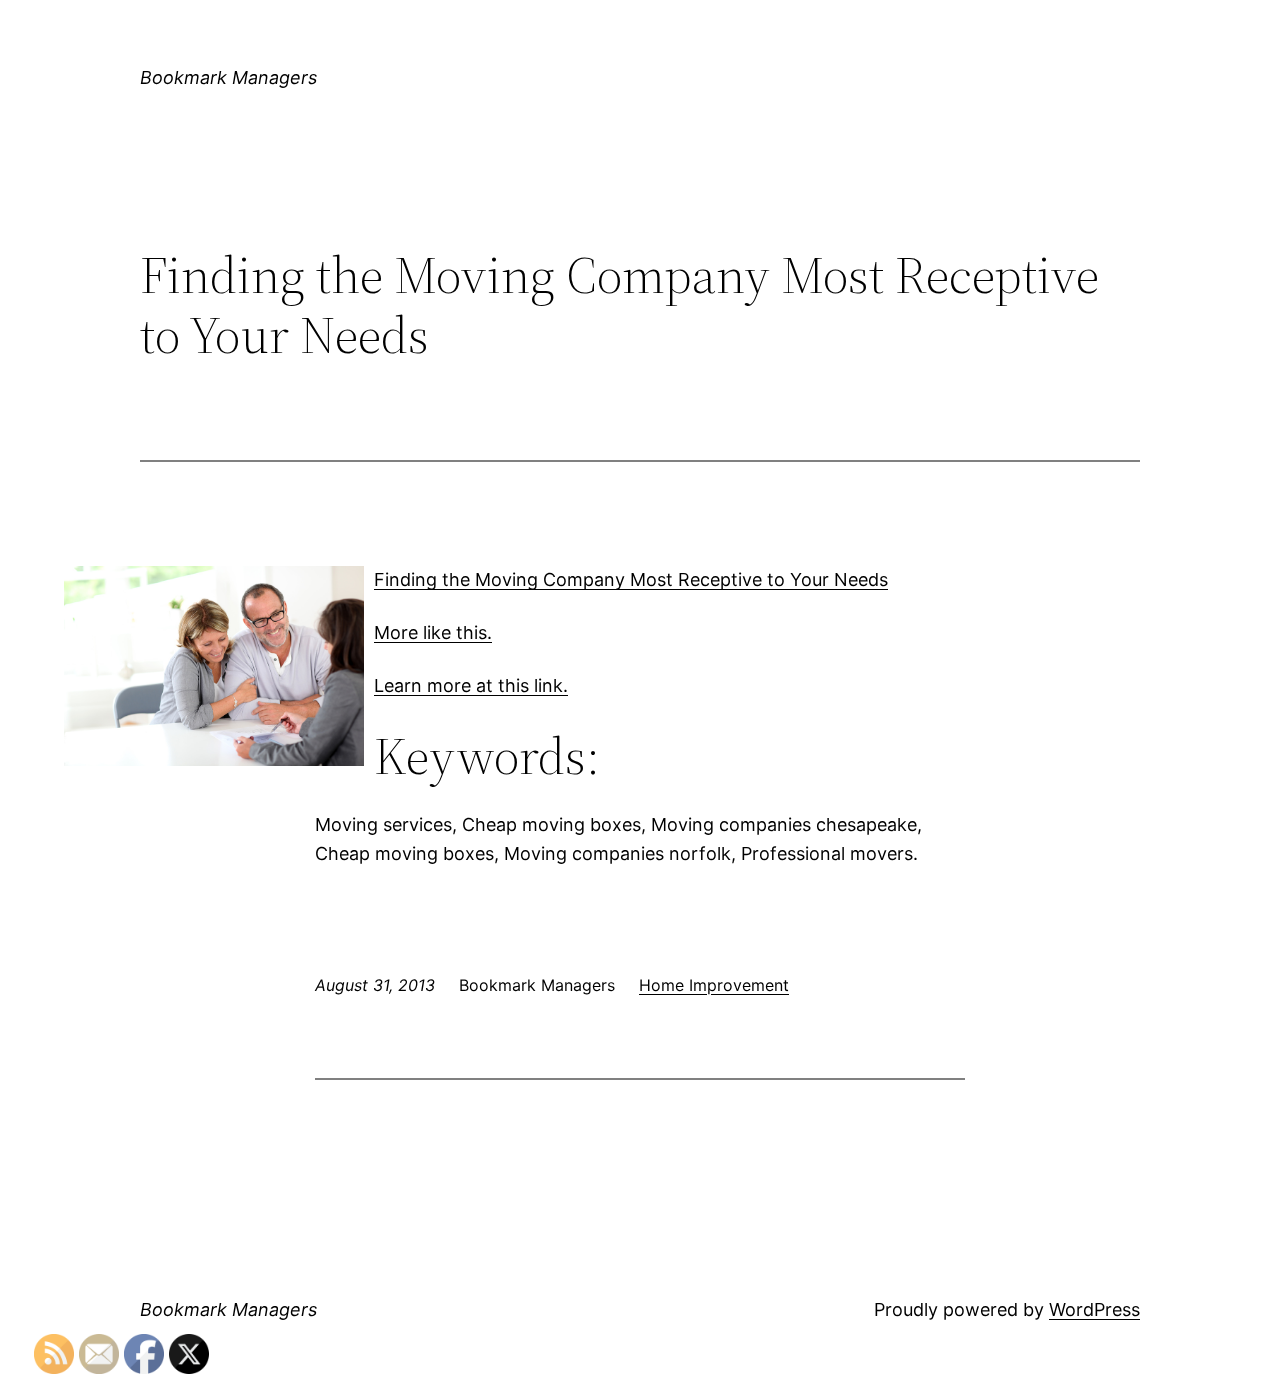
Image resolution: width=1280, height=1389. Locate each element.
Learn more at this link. (471, 685)
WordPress (1094, 1309)
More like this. (433, 632)
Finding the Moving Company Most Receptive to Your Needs (631, 579)
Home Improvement (714, 985)
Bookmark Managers (228, 77)
